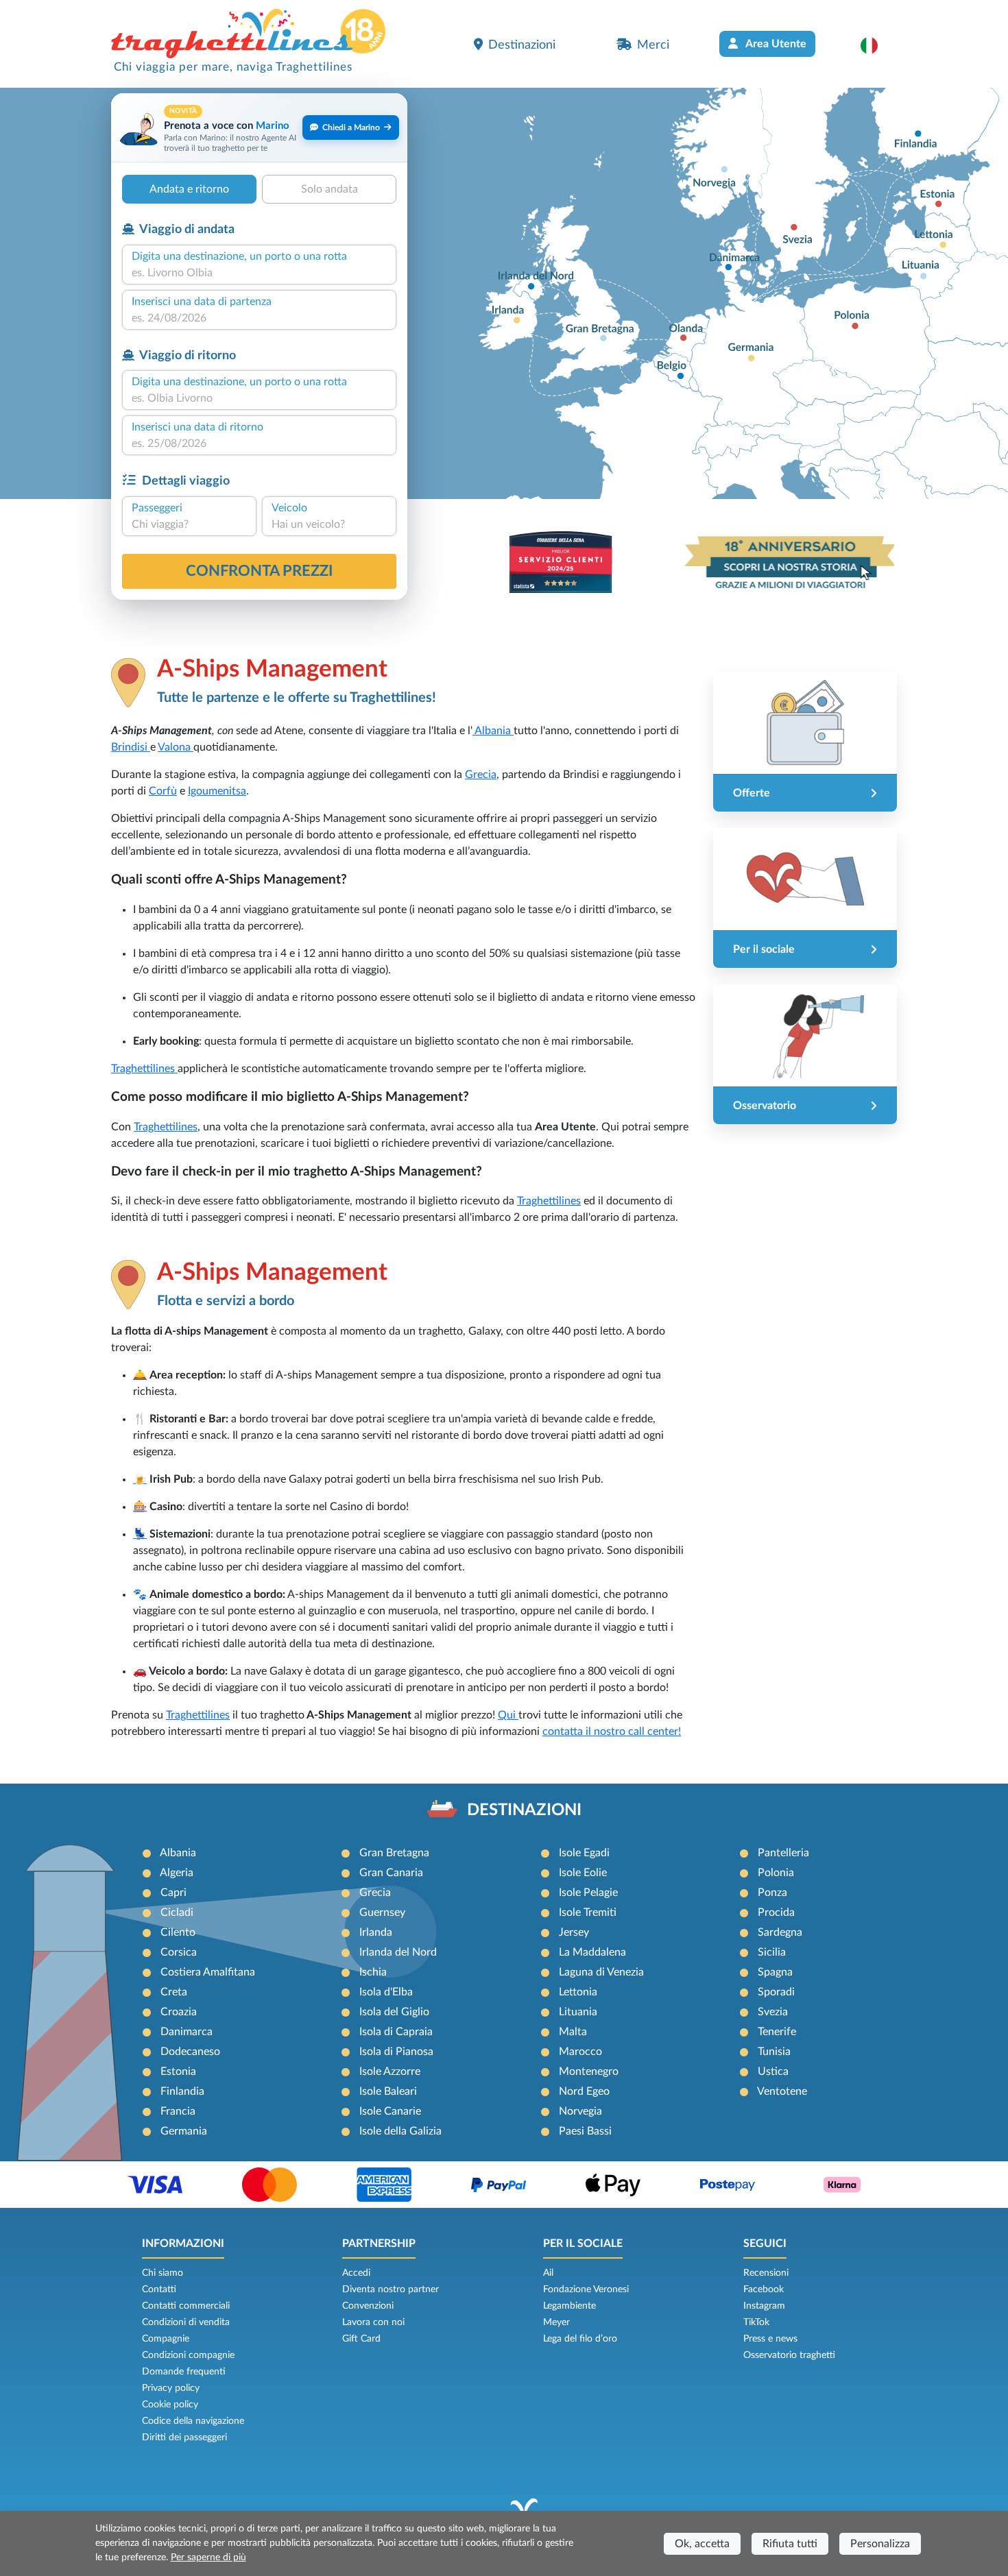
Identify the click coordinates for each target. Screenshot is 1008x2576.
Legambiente (569, 2306)
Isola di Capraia (396, 2032)
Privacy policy (171, 2388)
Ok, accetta (702, 2544)
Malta (573, 2032)
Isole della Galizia (400, 2131)
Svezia (773, 2012)
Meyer (556, 2322)
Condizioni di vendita (186, 2322)
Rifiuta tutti (790, 2544)
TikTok (756, 2322)
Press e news (770, 2339)
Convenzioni (368, 2306)
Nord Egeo (584, 2091)
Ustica (773, 2071)
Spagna (775, 1972)
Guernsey (382, 1912)
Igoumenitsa (217, 791)
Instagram (764, 2306)
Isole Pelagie (588, 1893)
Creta (174, 1992)
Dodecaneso (190, 2052)
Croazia (179, 2012)
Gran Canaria (391, 1873)
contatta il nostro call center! (612, 1731)
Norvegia (580, 2111)
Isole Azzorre (390, 2071)
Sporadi (776, 1992)
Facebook (764, 2289)
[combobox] (259, 273)
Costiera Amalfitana (208, 1972)
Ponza (772, 1893)
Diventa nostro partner (391, 2289)
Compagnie (166, 2339)
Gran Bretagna (394, 1853)
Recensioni (766, 2273)
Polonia (776, 1873)
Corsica (179, 1952)
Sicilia (772, 1952)
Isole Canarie (390, 2111)
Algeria (177, 1873)
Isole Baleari (388, 2091)
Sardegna (780, 1932)
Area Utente (775, 44)
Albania (493, 731)
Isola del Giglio (394, 2012)
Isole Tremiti (588, 1912)
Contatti (159, 2289)
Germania (184, 2131)
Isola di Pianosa (396, 2052)
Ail (548, 2273)
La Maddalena (592, 1952)
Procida (776, 1912)
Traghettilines (144, 1069)
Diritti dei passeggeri (184, 2438)
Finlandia (182, 2091)
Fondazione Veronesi (586, 2289)
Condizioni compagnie (188, 2355)
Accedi (356, 2273)
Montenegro (589, 2071)
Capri (173, 1893)
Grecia (481, 775)
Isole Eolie (583, 1873)
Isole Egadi (584, 1853)
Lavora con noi (373, 2322)
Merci (653, 45)
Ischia (373, 1972)
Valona (176, 747)
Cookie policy (170, 2405)
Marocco (580, 2052)
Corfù (163, 791)
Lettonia (578, 1992)
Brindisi (131, 747)
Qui (508, 1715)
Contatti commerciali (186, 2306)
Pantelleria (783, 1853)
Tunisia (774, 2052)
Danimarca (187, 2032)
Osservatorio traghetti (789, 2355)
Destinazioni (522, 45)
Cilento (178, 1932)
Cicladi (177, 1912)
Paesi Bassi (585, 2131)
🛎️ (140, 1375)
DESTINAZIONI (524, 1810)
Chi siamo (163, 2273)
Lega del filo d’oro (580, 2339)
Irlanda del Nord (398, 1952)
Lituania (578, 2012)
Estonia (178, 2071)
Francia (178, 2111)
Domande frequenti (184, 2372)
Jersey (574, 1932)
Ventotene (782, 2091)
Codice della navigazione (193, 2421)
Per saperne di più (208, 2557)
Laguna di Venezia (601, 1972)
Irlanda (376, 1932)
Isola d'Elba (386, 1992)
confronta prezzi (260, 571)
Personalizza (880, 2544)
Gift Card (361, 2339)
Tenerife (777, 2032)
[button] (876, 45)
